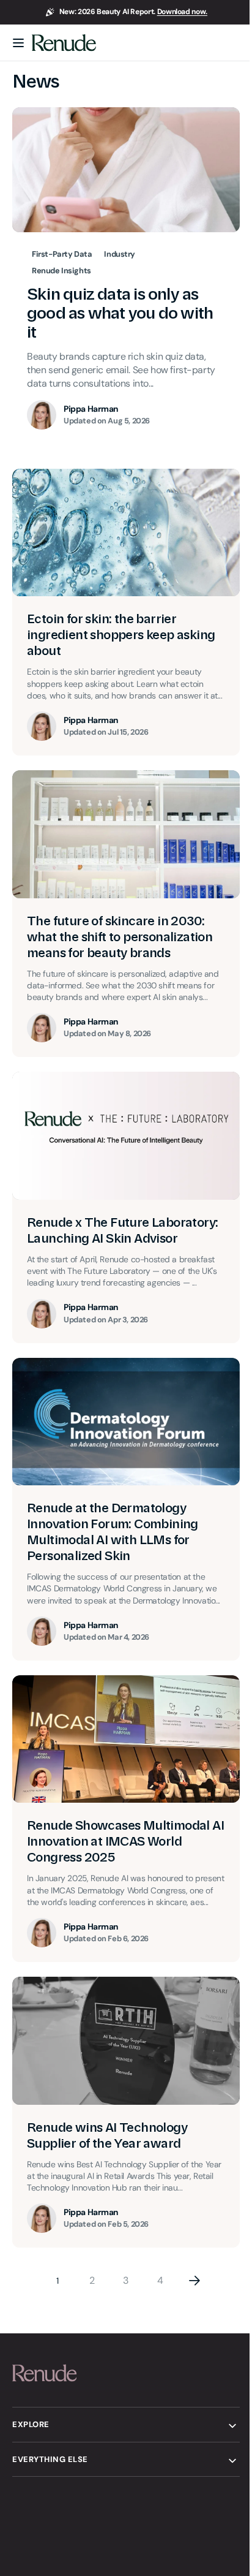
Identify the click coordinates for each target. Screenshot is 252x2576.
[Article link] (121, 616)
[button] (18, 43)
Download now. (182, 12)
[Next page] (190, 2313)
